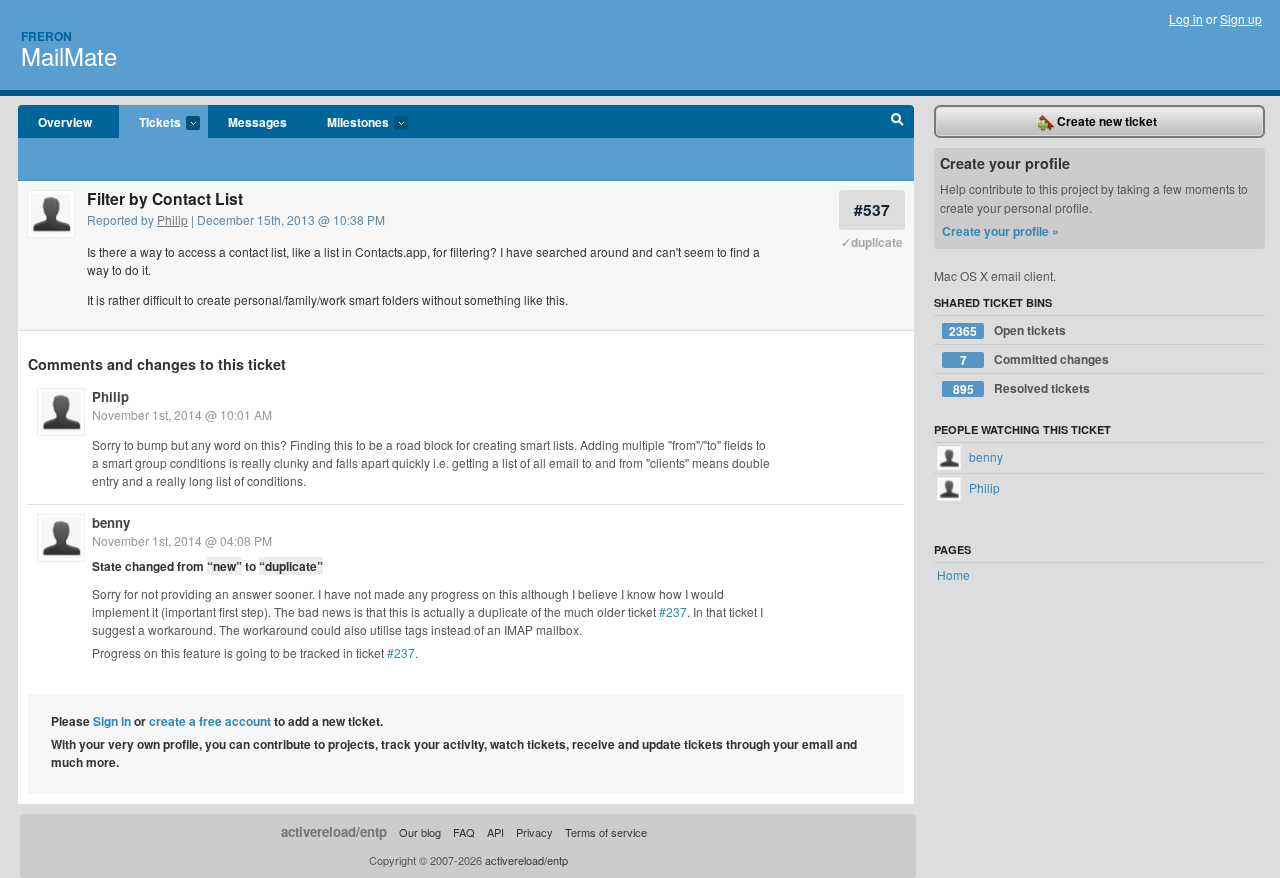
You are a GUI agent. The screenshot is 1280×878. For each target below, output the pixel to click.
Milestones (348, 123)
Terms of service (606, 832)
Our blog (420, 832)
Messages (257, 122)
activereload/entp (334, 831)
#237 (673, 611)
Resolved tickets (1022, 388)
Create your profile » (1000, 231)
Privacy (534, 832)
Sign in (112, 721)
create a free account (210, 721)
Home (953, 574)
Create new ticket (1105, 121)
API (495, 832)
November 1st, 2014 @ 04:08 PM (182, 540)
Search (897, 122)
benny (111, 522)
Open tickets (1007, 330)
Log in (1186, 18)
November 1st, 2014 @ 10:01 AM (182, 414)
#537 (872, 209)
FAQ (464, 832)
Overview (65, 122)
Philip (172, 219)
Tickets (150, 123)
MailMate (69, 55)
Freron (46, 36)
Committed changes (1035, 359)
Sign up (1241, 18)
